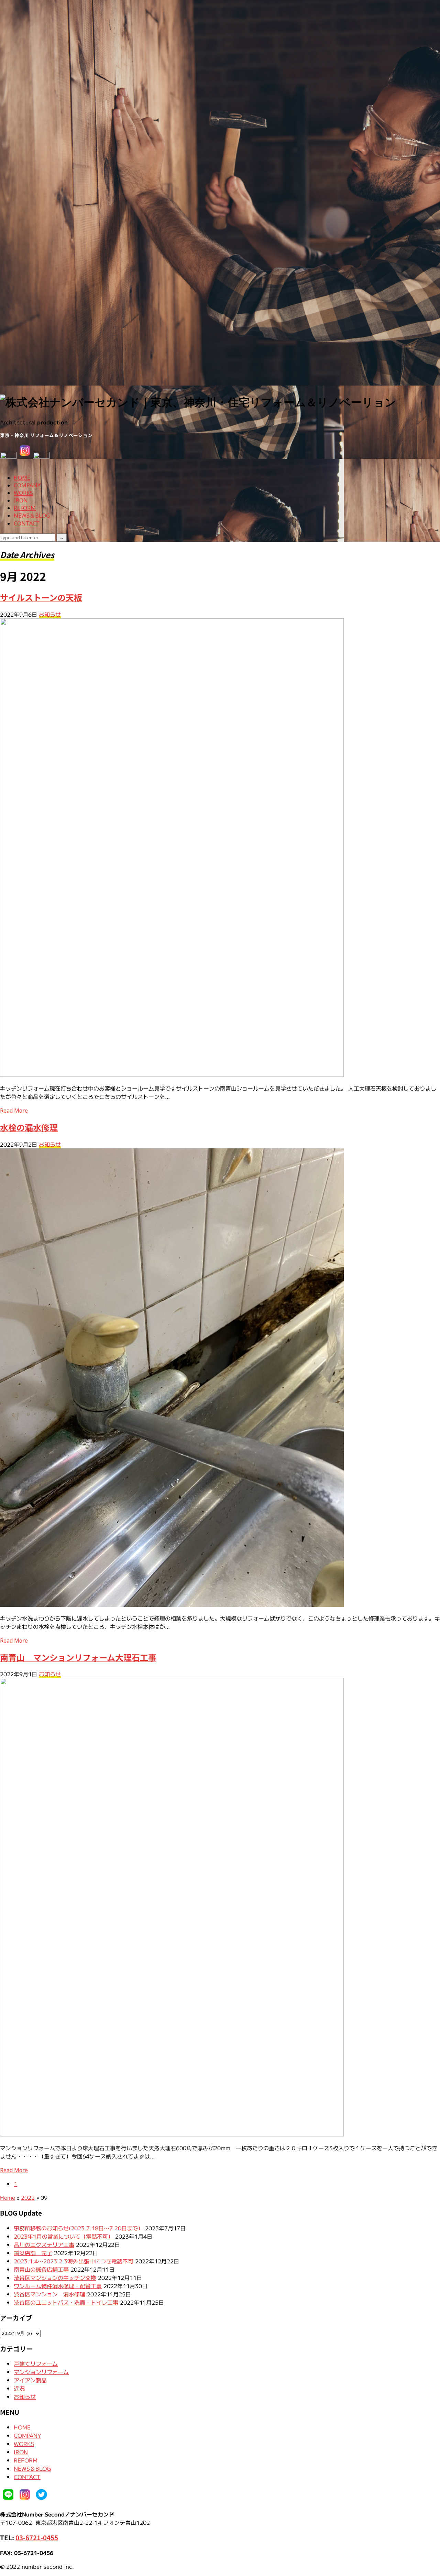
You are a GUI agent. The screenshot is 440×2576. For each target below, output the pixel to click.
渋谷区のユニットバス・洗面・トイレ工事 (66, 2302)
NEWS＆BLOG (32, 516)
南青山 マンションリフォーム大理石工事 (78, 1657)
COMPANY (27, 485)
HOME (22, 478)
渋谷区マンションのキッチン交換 (55, 2277)
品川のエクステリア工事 (44, 2244)
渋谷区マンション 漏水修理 (49, 2294)
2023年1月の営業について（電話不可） (64, 2236)
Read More (14, 1111)
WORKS (23, 493)
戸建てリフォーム (36, 2363)
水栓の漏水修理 (29, 1127)
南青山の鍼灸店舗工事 (41, 2269)
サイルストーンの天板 (41, 597)
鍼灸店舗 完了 (33, 2253)
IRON (21, 500)
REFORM (25, 508)
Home (8, 2197)
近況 (19, 2388)
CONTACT (27, 523)
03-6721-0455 (37, 2537)
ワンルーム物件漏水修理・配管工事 (58, 2286)
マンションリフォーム (41, 2372)
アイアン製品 (30, 2380)
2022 (28, 2197)
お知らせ (50, 614)
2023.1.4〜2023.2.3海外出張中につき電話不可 (74, 2261)
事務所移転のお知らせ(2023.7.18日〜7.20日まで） (79, 2228)
